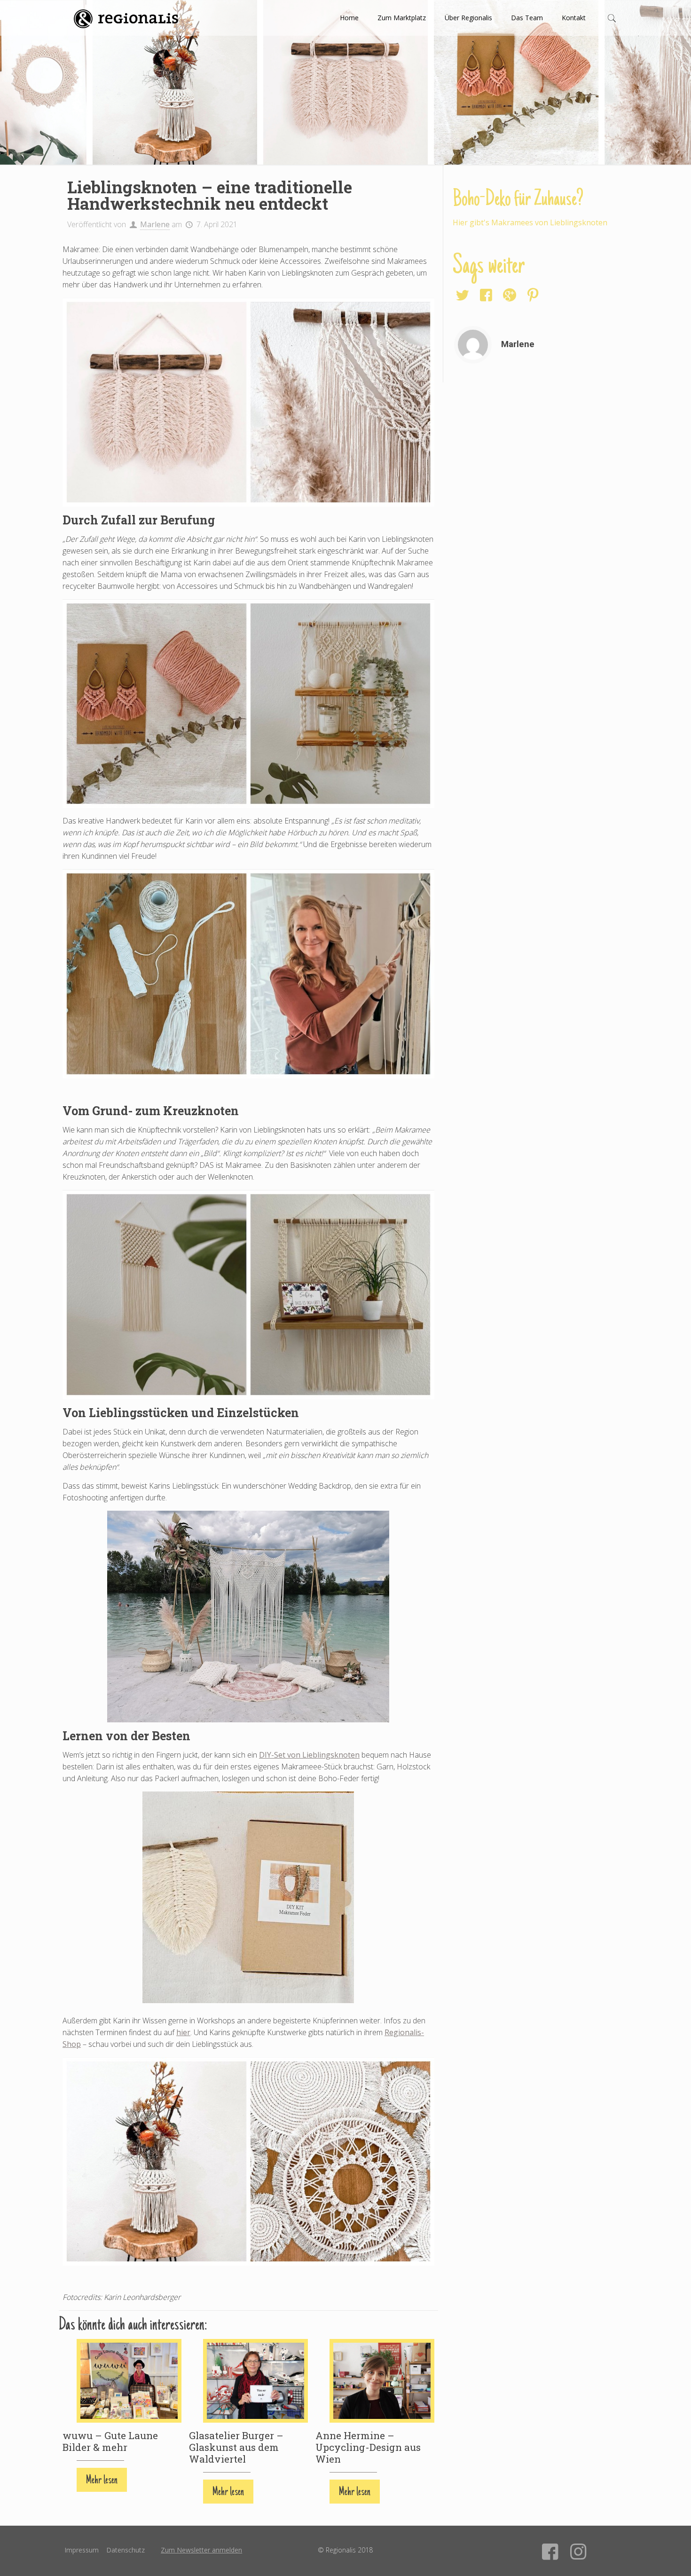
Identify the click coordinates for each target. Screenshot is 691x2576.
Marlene (155, 224)
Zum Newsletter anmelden (201, 2550)
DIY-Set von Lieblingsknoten (309, 1755)
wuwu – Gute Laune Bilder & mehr (110, 2441)
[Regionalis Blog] (126, 18)
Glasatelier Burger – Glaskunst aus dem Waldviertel (236, 2447)
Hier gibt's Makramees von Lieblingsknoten (530, 222)
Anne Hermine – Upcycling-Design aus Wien (368, 2447)
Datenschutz (126, 2550)
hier (183, 2032)
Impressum (82, 2550)
